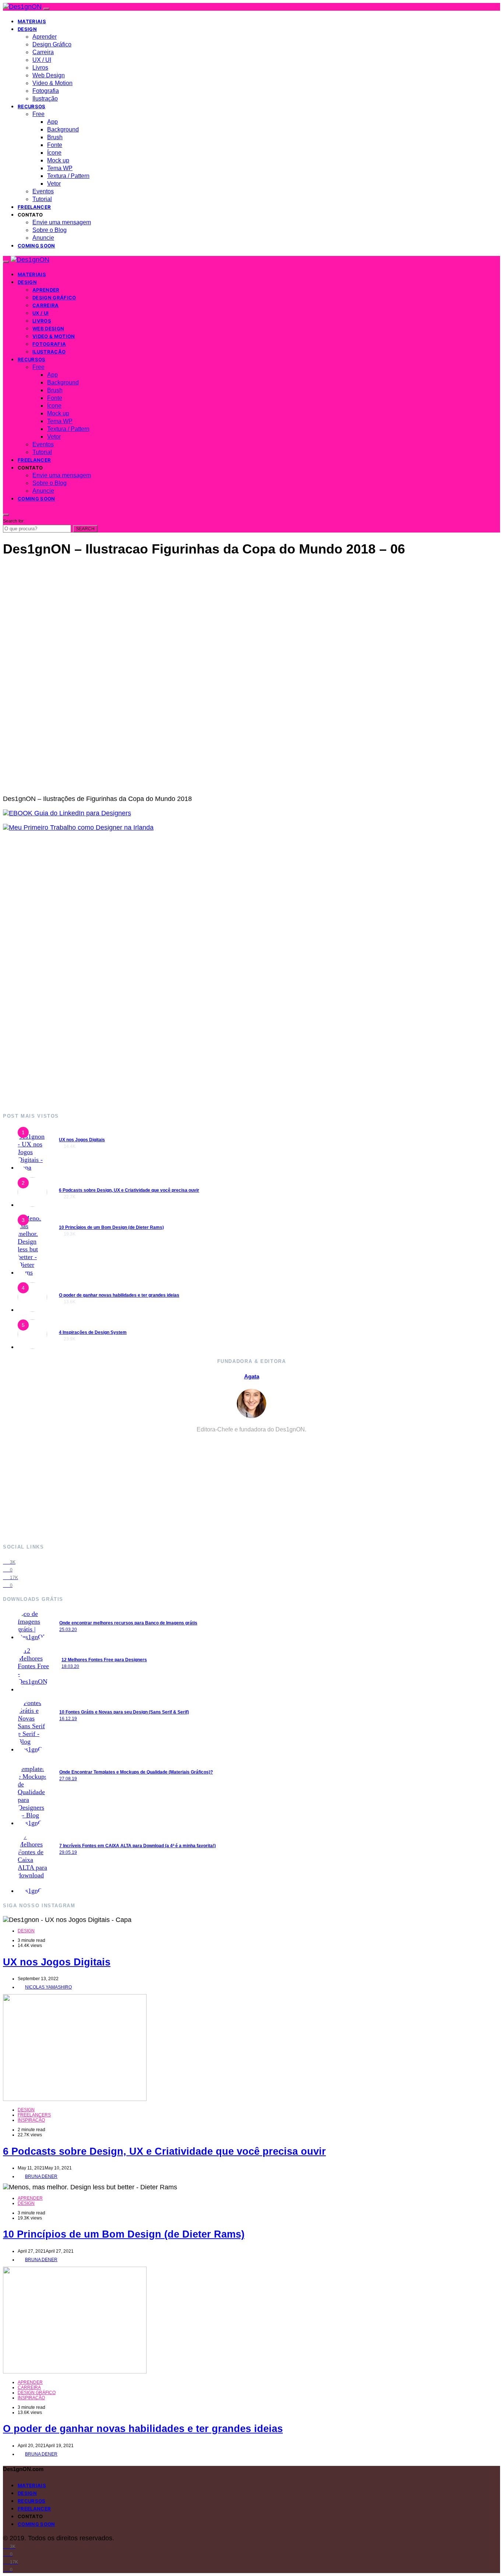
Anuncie (43, 238)
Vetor (54, 184)
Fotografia (46, 91)
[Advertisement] (224, 972)
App (52, 122)
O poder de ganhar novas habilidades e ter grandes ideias (119, 1295)
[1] (32, 1167)
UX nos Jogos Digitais (82, 1140)
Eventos (43, 191)
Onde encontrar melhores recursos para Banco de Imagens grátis (128, 1623)
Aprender (45, 37)
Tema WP (60, 168)
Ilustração (45, 99)
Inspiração (31, 2120)
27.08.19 (68, 1779)
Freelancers (34, 2115)
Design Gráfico (52, 44)
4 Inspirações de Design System (93, 1332)
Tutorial (42, 199)
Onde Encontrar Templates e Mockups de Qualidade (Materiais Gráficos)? (136, 1772)
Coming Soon (36, 246)
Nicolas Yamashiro (48, 1987)
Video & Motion (52, 83)
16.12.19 (68, 1719)
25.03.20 (68, 1630)
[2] (32, 1205)
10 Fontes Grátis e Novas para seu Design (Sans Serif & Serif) (124, 1712)
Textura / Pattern (68, 176)
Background (63, 129)
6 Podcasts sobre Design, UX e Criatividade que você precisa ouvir (129, 1190)
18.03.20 (70, 1666)
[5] (32, 1347)
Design (27, 29)
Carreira (43, 52)
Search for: (14, 521)
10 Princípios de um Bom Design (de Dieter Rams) (111, 1227)
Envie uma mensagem (62, 222)
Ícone (54, 153)
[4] (32, 1310)
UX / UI (42, 60)
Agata (252, 1376)
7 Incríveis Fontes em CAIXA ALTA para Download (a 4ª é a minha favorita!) (138, 1846)
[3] (32, 1272)
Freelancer (34, 207)
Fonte (55, 145)
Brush (55, 137)
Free (38, 114)
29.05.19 (68, 1852)
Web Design (49, 75)
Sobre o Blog (50, 230)
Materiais (32, 21)
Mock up (58, 160)
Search (85, 529)
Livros (40, 68)
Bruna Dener (41, 2176)
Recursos (32, 106)
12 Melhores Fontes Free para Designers (104, 1660)
